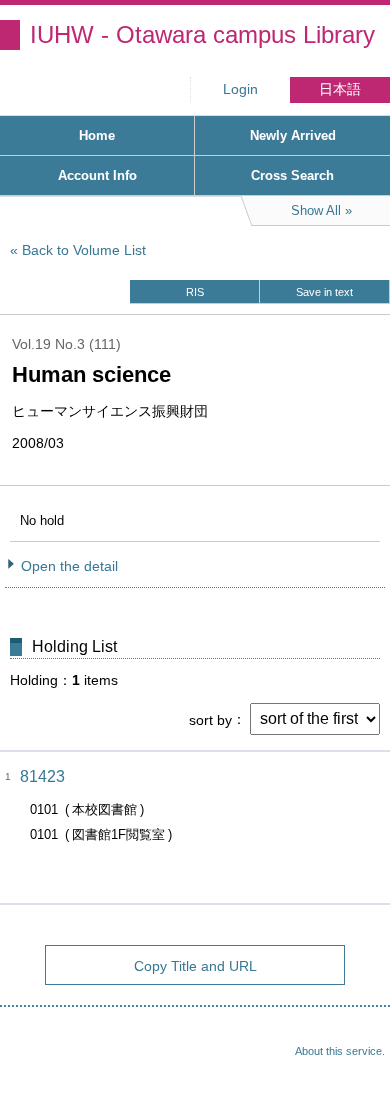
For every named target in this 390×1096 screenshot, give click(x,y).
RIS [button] (195, 292)
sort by (210, 719)
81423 (42, 776)
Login (240, 89)
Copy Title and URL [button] (195, 966)
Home (97, 135)
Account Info (97, 175)
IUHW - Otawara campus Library (202, 34)
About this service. (340, 1051)
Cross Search (292, 175)
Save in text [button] (324, 292)
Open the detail (69, 566)
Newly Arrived (293, 135)
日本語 (340, 89)
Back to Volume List (84, 250)
